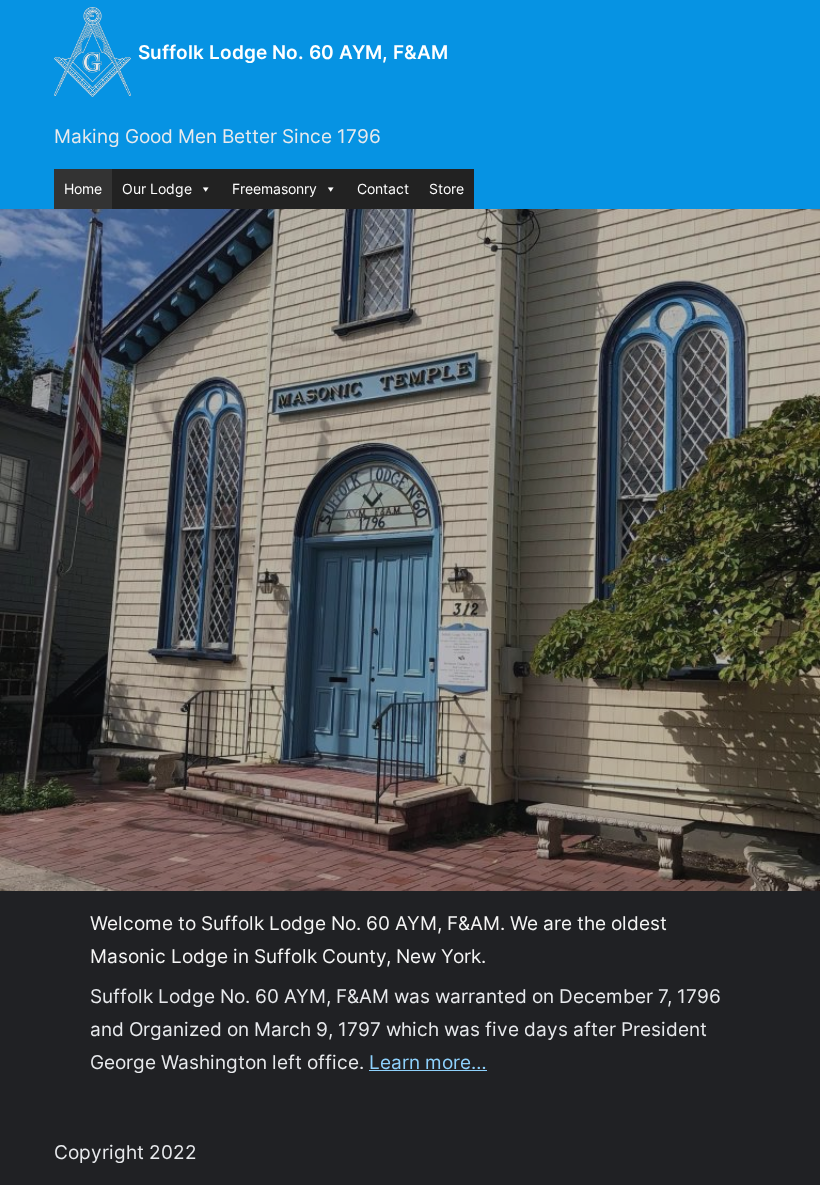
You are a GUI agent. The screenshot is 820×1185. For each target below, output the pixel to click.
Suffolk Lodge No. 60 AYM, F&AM (293, 52)
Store (446, 188)
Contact (383, 188)
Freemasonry (274, 188)
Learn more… (428, 1062)
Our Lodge (157, 188)
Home (83, 188)
